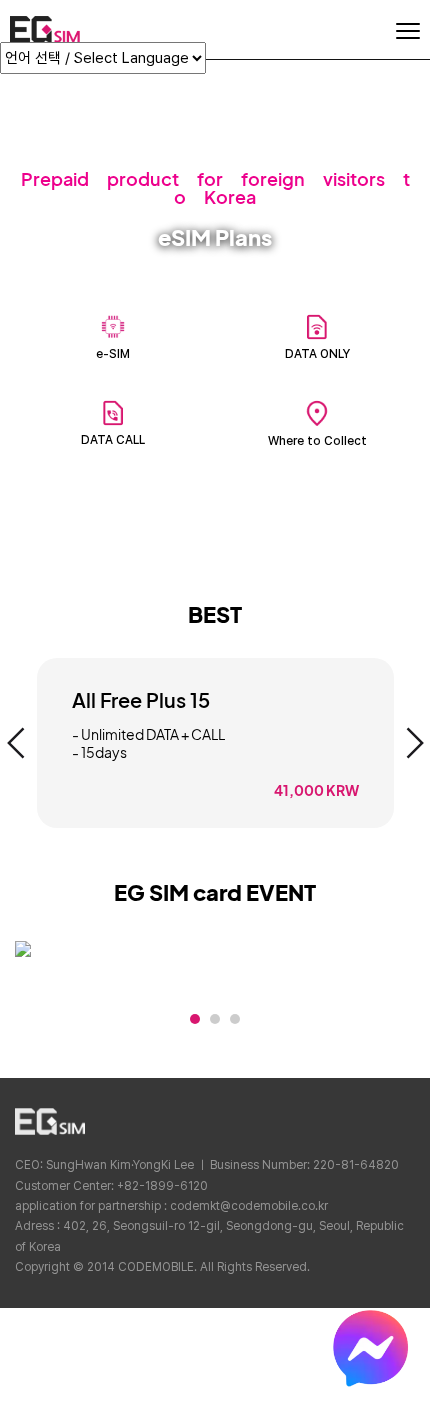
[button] (16, 743)
